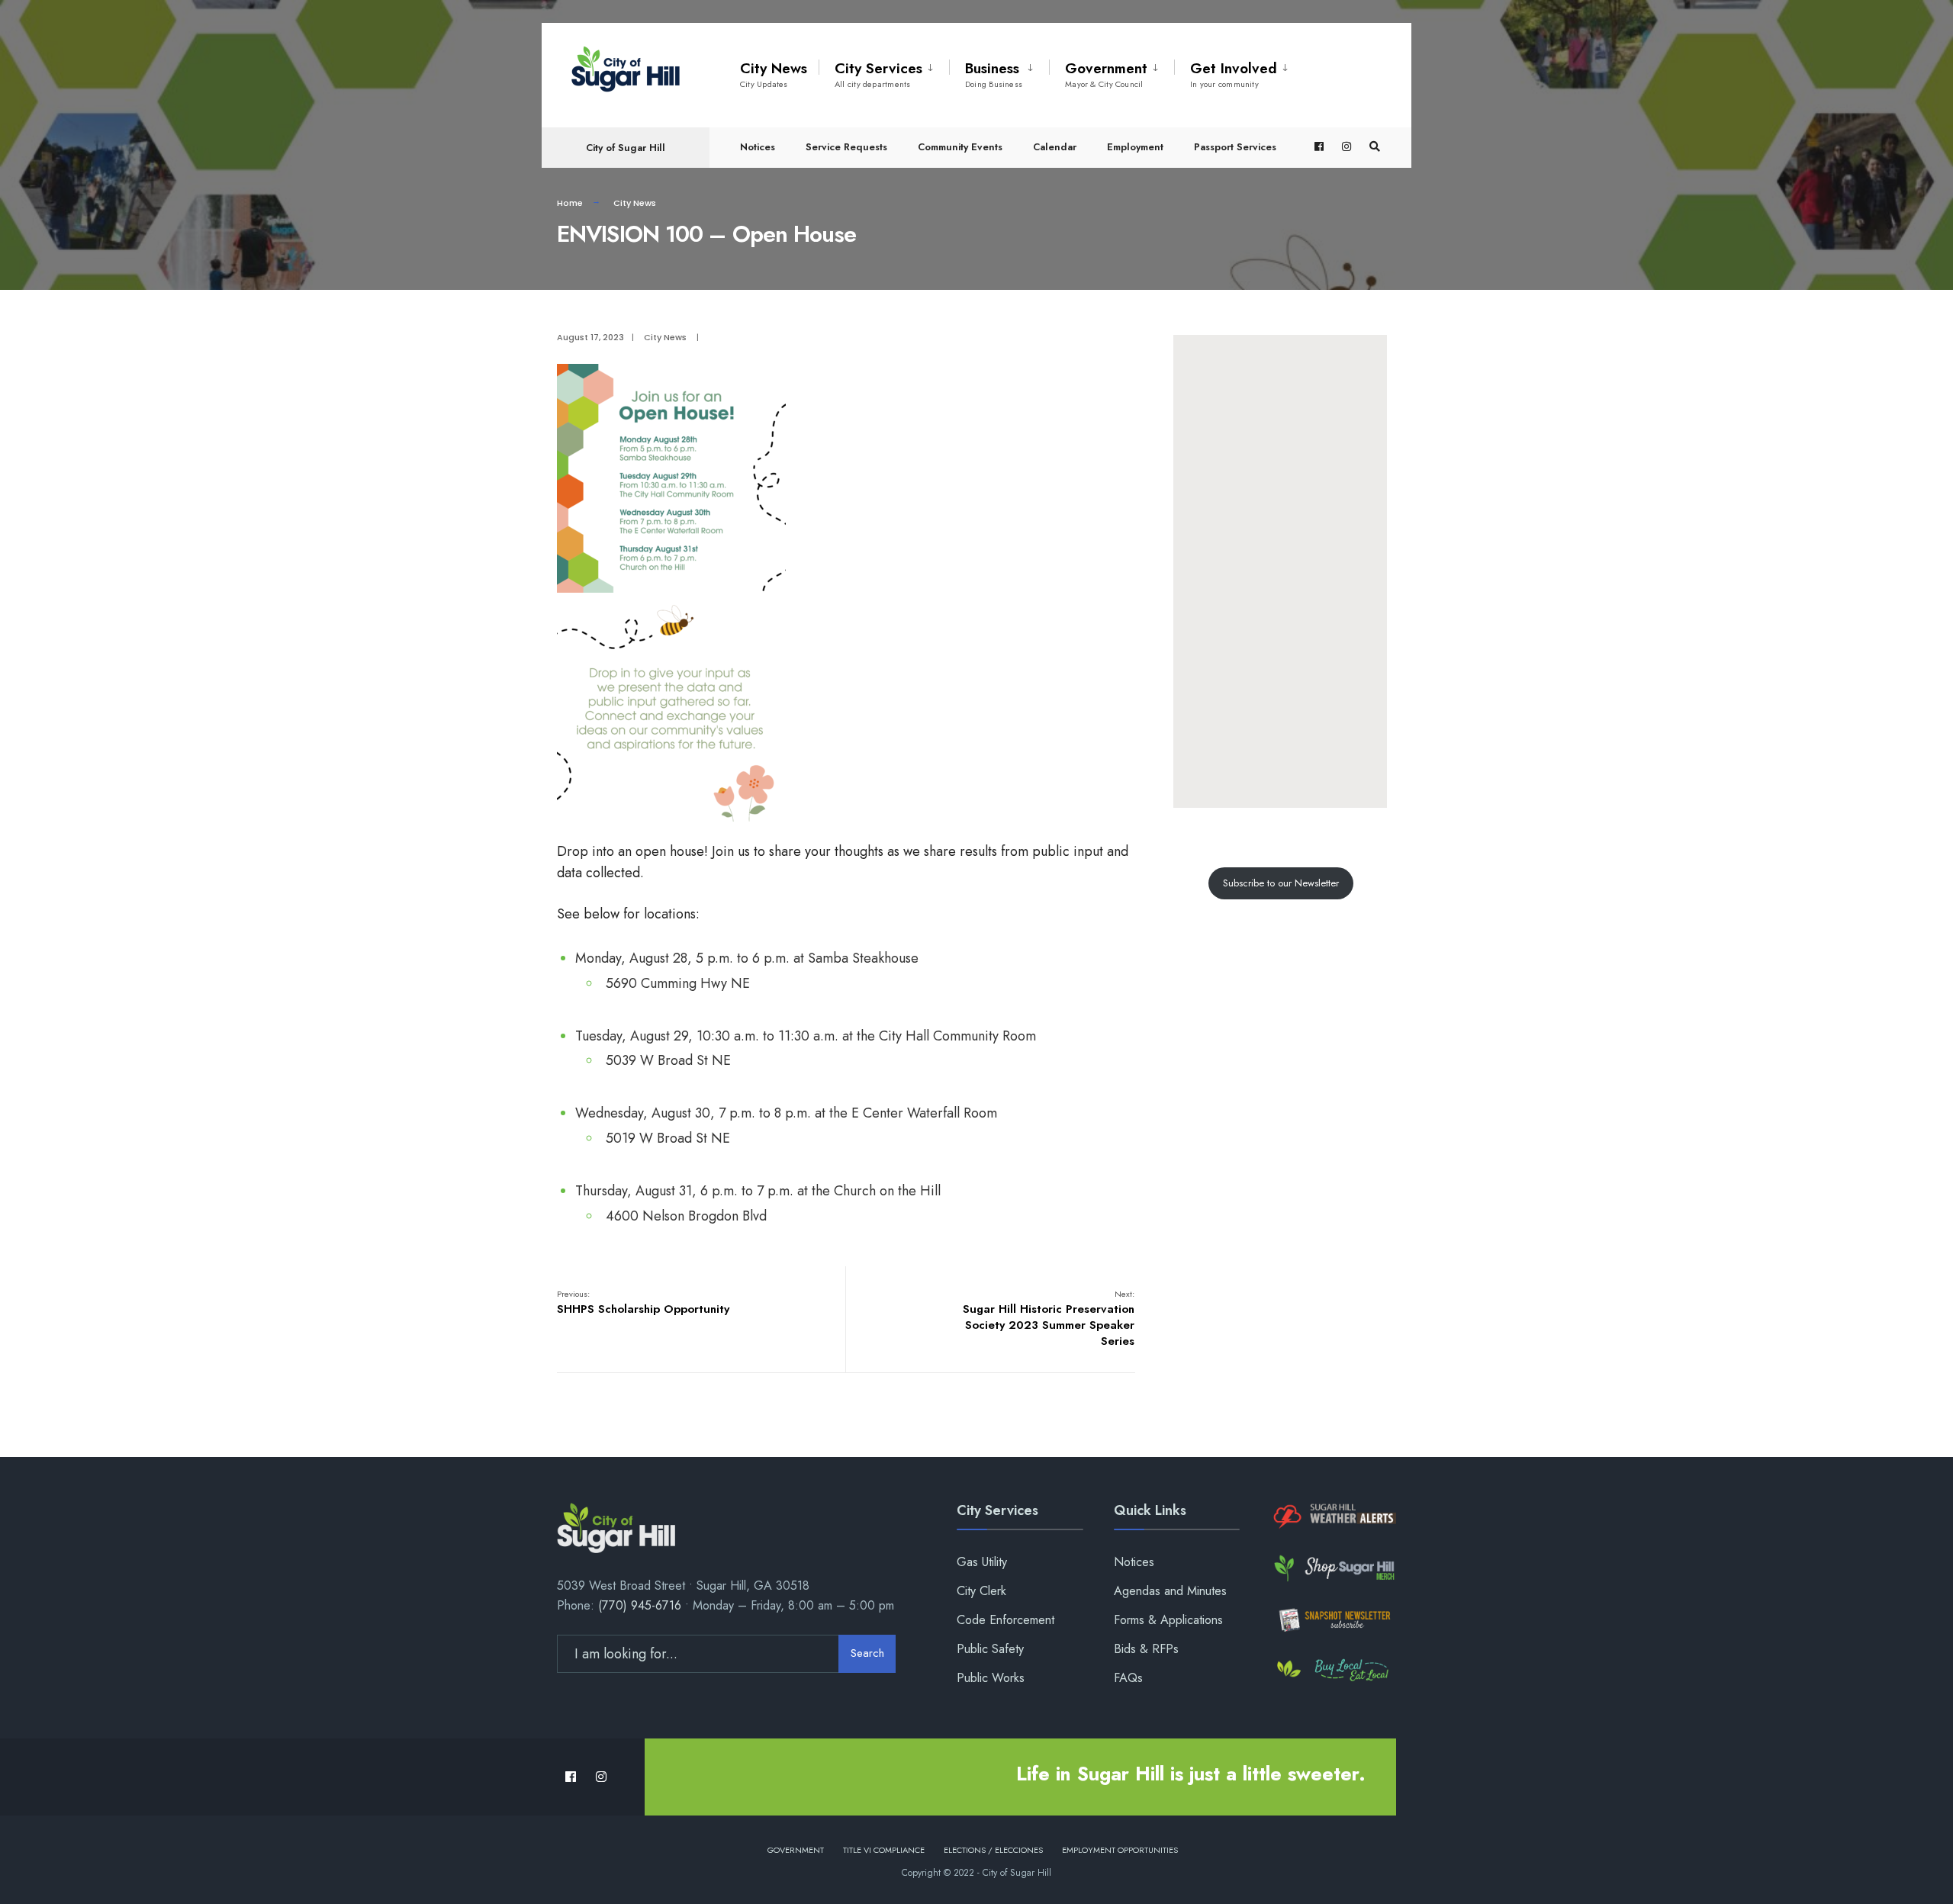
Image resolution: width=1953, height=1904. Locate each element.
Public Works (991, 1678)
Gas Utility (982, 1562)
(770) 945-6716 (640, 1605)
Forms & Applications (1168, 1620)
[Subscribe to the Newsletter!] (1333, 1620)
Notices (758, 147)
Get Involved (1234, 74)
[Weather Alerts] (1333, 1517)
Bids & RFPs (1146, 1649)
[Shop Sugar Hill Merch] (1333, 1568)
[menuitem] (884, 72)
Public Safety (990, 1649)
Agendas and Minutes (1170, 1591)
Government (1106, 74)
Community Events (960, 147)
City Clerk (981, 1591)
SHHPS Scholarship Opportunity (643, 1303)
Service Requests (846, 147)
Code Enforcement (1005, 1620)
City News (774, 74)
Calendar (1055, 147)
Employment (1135, 147)
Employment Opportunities (1120, 1850)
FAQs (1128, 1678)
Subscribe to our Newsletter (1281, 883)
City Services (878, 74)
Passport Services (1235, 147)
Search (867, 1653)
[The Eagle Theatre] (1333, 1671)
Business (994, 74)
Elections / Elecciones (993, 1850)
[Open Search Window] (1375, 147)
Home (570, 203)
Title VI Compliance (884, 1850)
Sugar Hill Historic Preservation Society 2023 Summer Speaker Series (1049, 1319)
